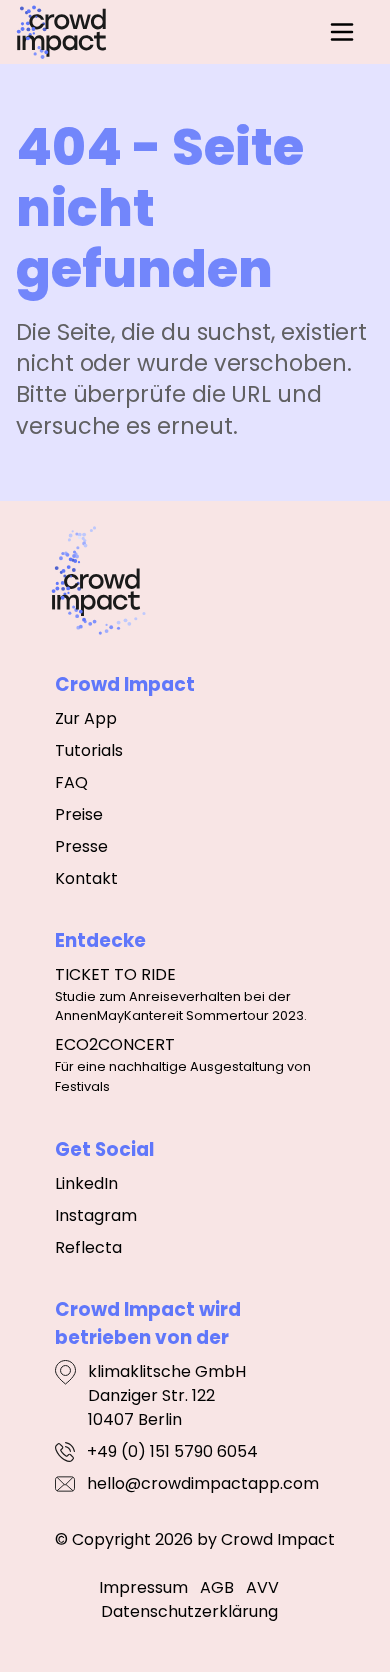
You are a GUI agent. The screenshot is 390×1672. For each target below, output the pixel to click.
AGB (217, 1587)
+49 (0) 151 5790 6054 (172, 1451)
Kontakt (86, 878)
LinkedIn (86, 1183)
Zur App (86, 718)
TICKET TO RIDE (115, 974)
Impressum (143, 1587)
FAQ (71, 782)
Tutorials (89, 750)
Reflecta (88, 1247)
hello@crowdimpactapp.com (203, 1483)
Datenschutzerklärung (189, 1611)
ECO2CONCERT (115, 1044)
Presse (81, 846)
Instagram (96, 1215)
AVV (262, 1587)
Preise (79, 814)
